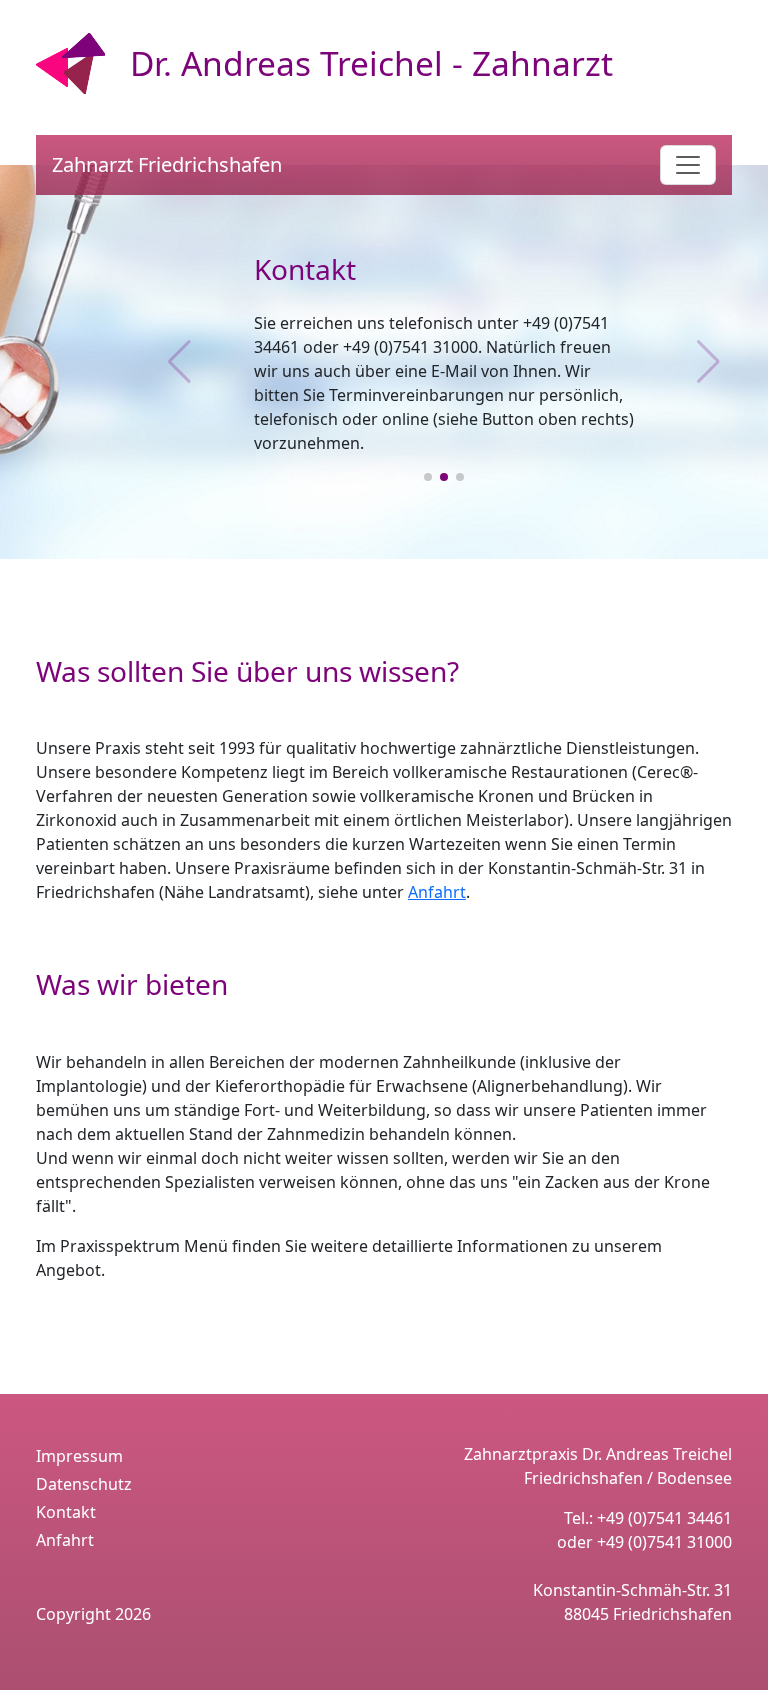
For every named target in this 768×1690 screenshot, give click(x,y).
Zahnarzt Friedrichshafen (167, 164)
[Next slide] (708, 362)
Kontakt (66, 1512)
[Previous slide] (179, 362)
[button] (428, 477)
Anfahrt (437, 892)
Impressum (79, 1456)
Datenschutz (84, 1484)
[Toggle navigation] (688, 165)
